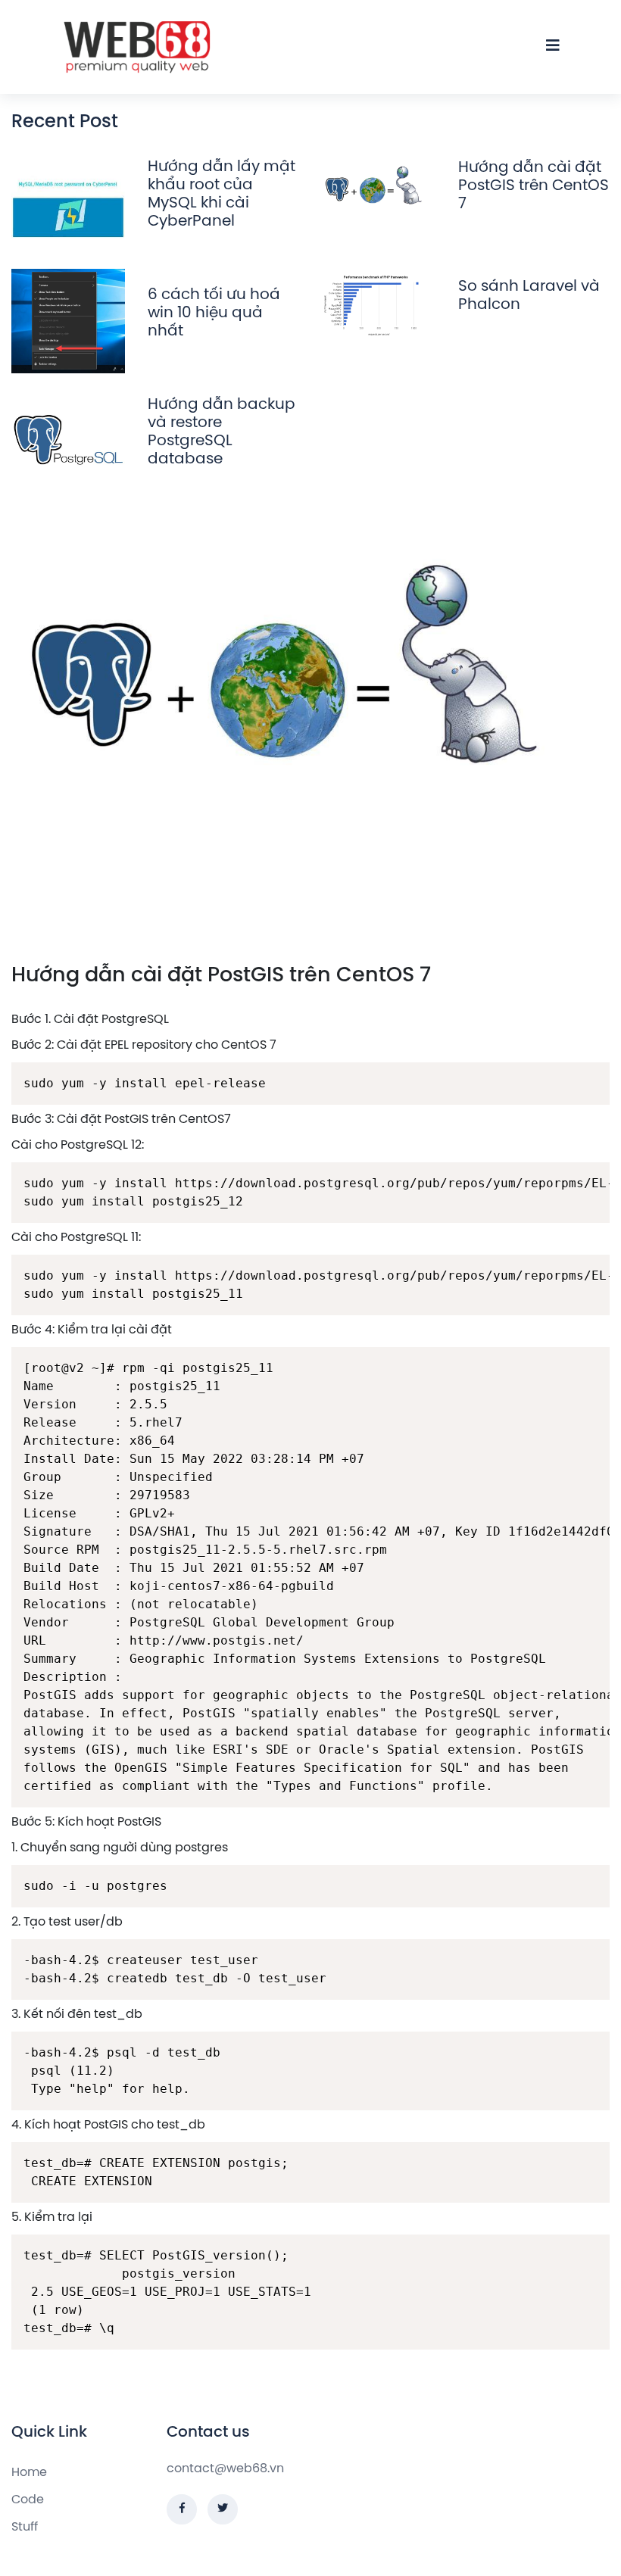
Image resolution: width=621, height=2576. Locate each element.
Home (29, 2473)
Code (28, 2500)
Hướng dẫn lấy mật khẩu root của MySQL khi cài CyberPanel (222, 194)
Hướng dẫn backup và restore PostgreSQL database (222, 432)
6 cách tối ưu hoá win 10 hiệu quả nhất (214, 313)
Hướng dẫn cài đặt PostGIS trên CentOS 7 (534, 186)
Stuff (25, 2527)
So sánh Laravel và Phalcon (529, 296)
